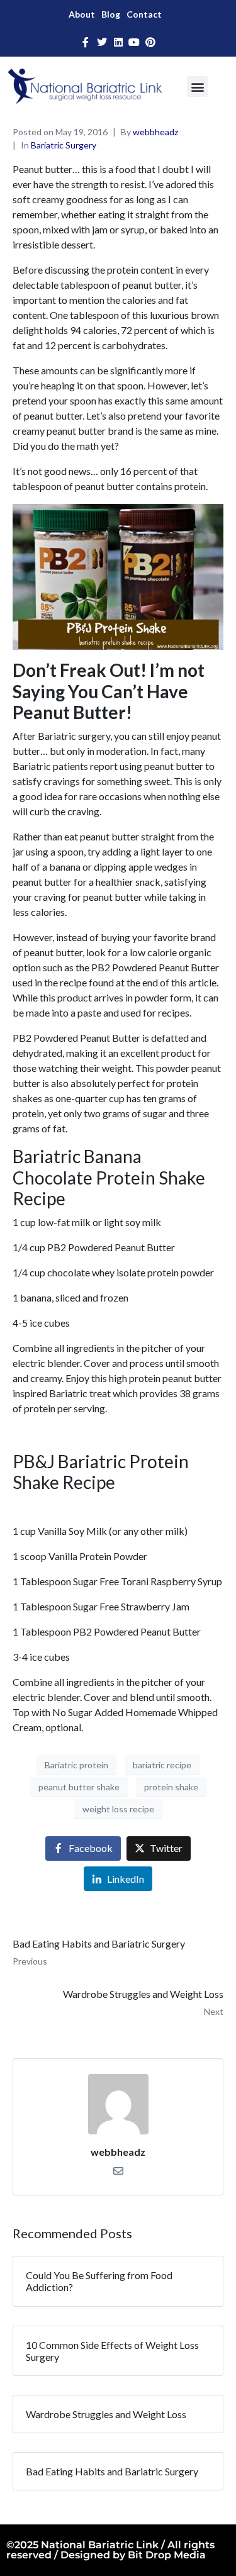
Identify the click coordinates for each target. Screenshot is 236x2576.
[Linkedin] (118, 42)
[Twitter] (102, 42)
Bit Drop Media (167, 2555)
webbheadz (155, 132)
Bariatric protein (76, 1765)
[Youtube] (134, 42)
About (82, 14)
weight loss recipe (118, 1809)
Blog (111, 14)
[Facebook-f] (86, 42)
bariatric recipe (162, 1765)
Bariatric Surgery (64, 145)
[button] (197, 86)
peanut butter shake (79, 1787)
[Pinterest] (150, 42)
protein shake (171, 1787)
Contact (144, 14)
